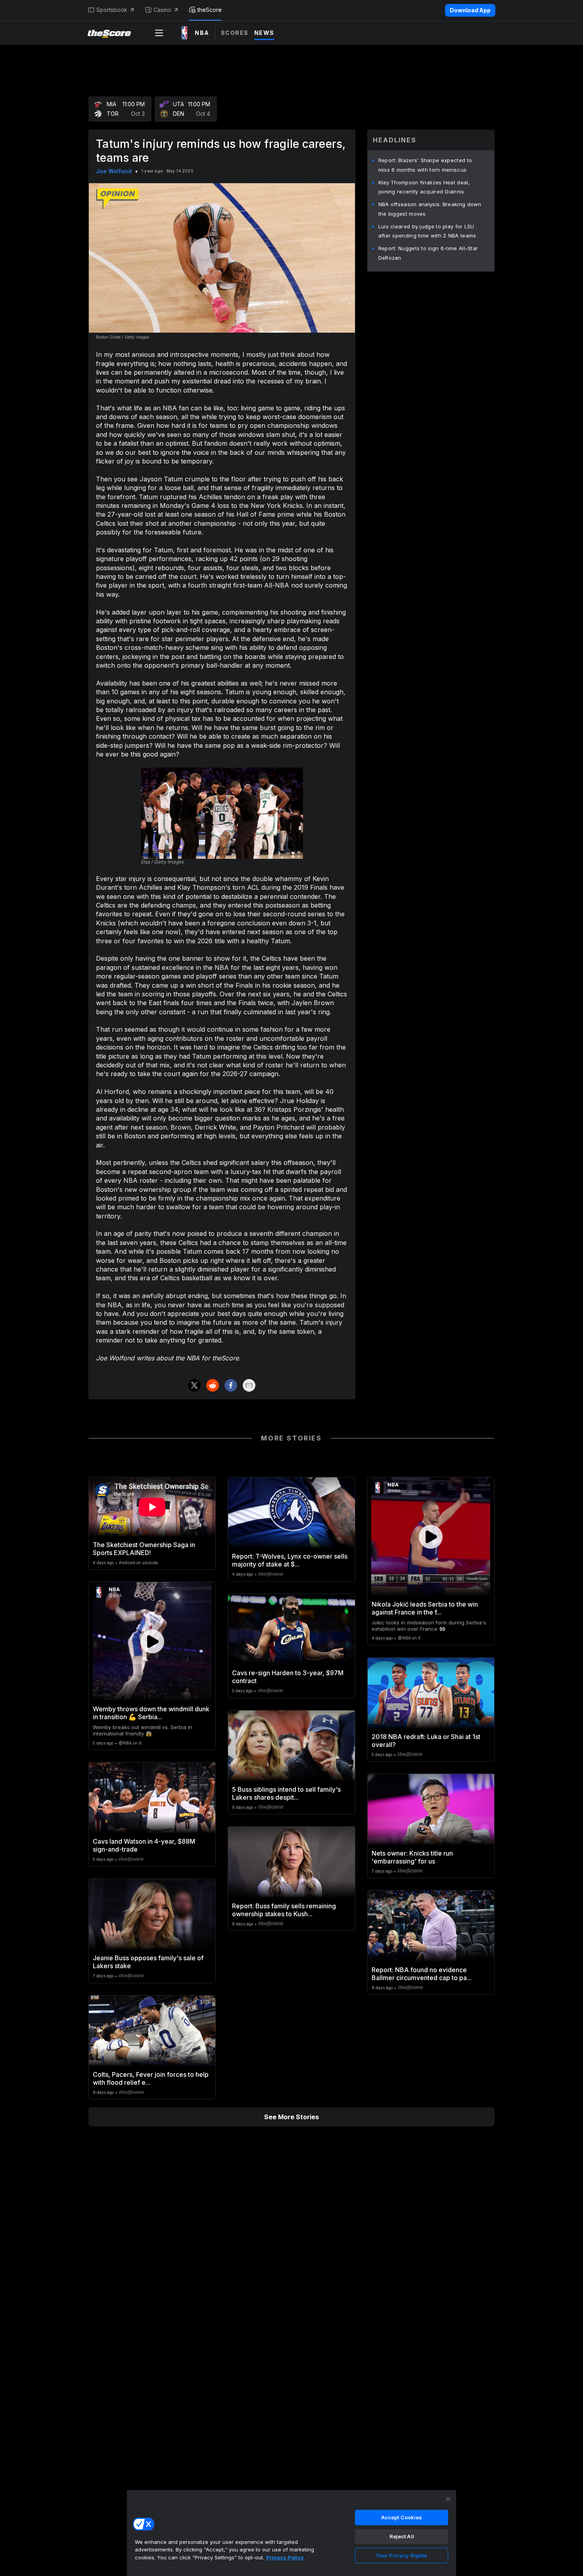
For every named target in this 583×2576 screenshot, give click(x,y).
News (264, 33)
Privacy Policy (285, 2557)
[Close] (448, 2499)
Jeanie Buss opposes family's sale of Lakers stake (148, 1962)
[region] (291, 2533)
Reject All (402, 2536)
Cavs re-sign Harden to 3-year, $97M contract (288, 1677)
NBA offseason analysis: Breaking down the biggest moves (430, 209)
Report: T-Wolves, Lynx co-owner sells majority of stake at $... (290, 1560)
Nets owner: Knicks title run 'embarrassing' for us (412, 1857)
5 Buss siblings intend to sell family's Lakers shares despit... (286, 1793)
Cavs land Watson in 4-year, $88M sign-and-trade (144, 1845)
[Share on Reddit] (213, 1385)
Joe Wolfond (114, 171)
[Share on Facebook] (231, 1385)
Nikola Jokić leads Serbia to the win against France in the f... (425, 1608)
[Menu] (159, 33)
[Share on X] (194, 1385)
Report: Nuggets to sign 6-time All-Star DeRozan (428, 253)
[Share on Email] (249, 1385)
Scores (235, 33)
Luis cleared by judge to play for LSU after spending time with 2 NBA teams (427, 231)
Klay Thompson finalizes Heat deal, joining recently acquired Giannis (424, 187)
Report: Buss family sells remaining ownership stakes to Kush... (284, 1910)
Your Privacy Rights (402, 2555)
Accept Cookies (402, 2517)
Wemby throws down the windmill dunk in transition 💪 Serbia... (151, 1713)
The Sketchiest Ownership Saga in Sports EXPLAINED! (144, 1549)
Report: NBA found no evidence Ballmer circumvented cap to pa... (422, 1974)
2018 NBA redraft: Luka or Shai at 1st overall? (426, 1741)
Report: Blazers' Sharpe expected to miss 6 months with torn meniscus (425, 165)
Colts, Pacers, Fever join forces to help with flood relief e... (151, 2078)
